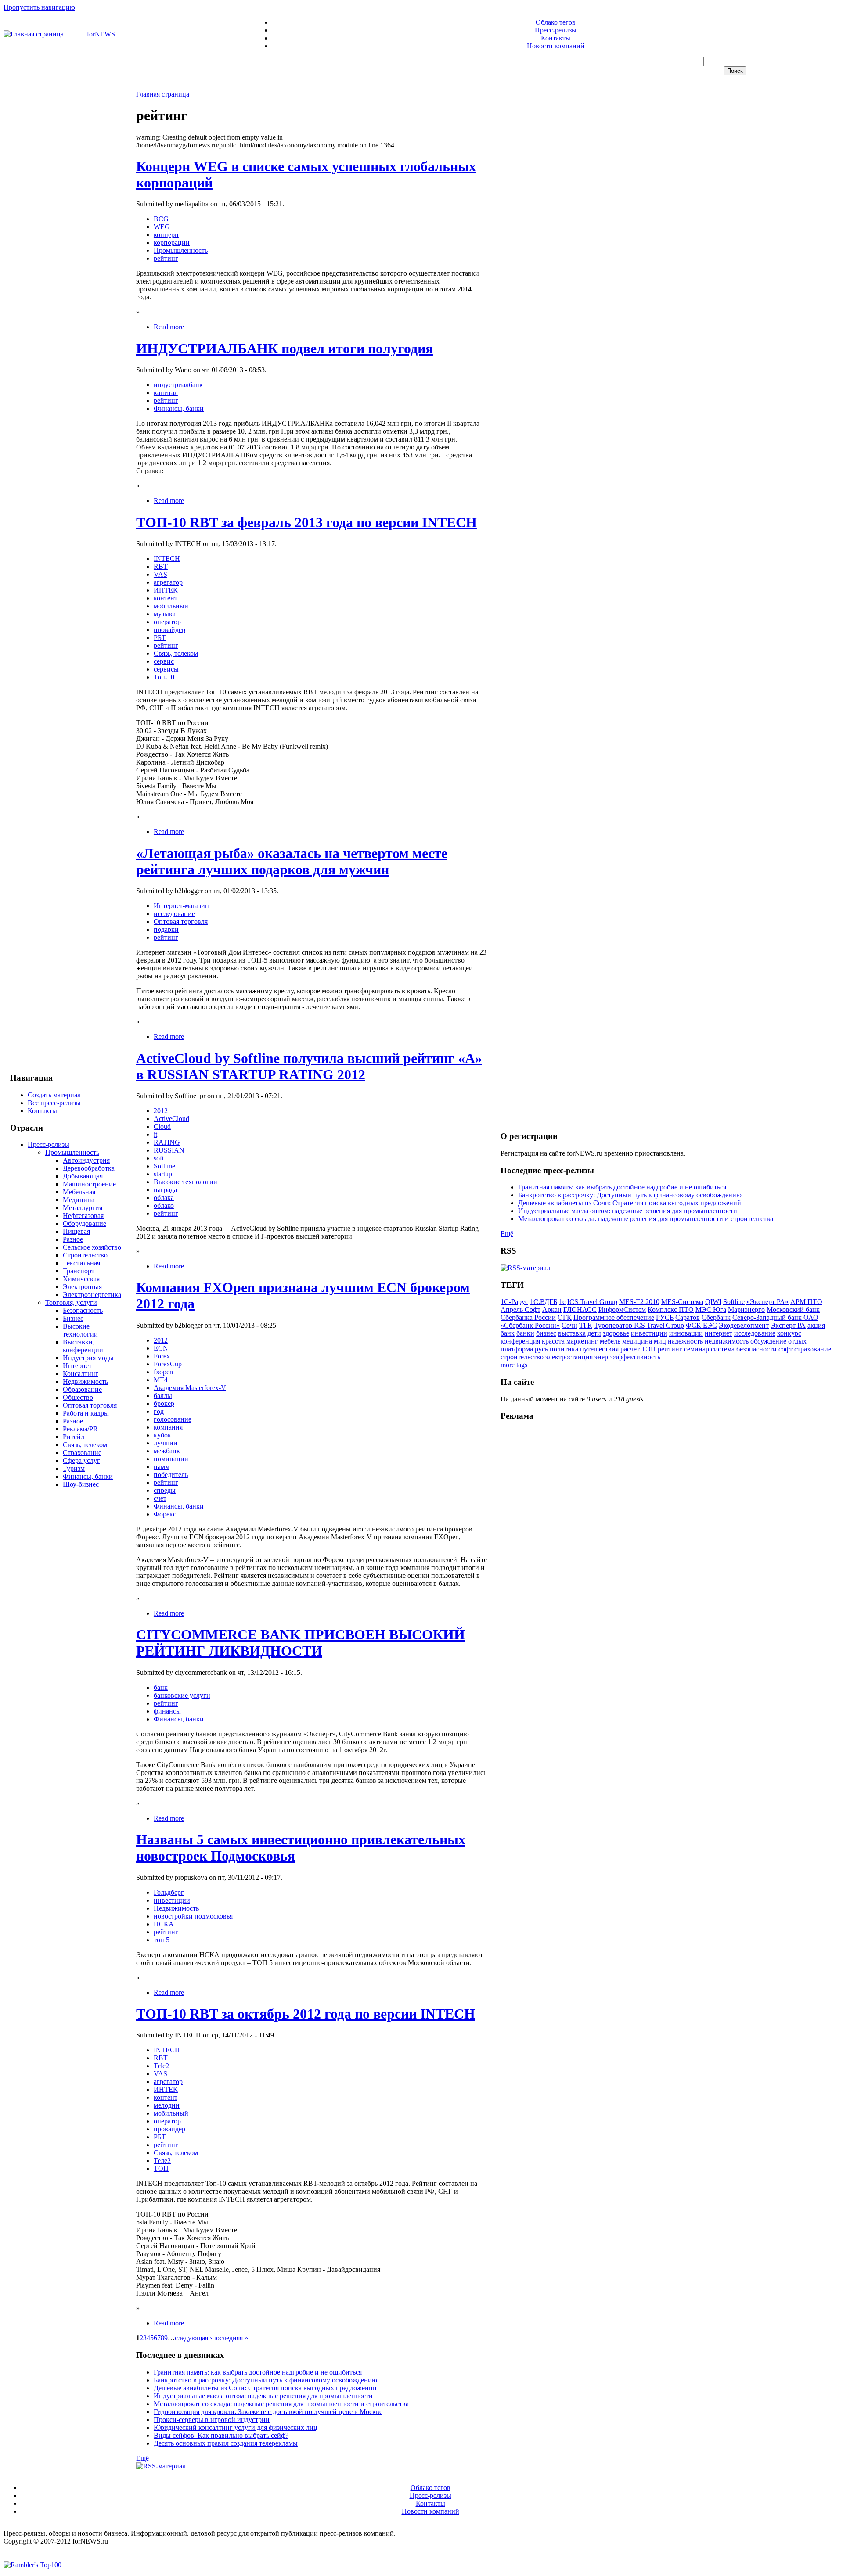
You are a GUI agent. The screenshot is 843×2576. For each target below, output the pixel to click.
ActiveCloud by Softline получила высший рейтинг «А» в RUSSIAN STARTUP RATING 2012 (309, 1066)
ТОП (161, 2168)
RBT (161, 566)
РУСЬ (665, 1317)
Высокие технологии (80, 1330)
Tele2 (161, 2066)
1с (562, 1302)
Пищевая (76, 1231)
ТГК (586, 1325)
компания (168, 1427)
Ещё (142, 2458)
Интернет (77, 1366)
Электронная (82, 1287)
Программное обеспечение (614, 1317)
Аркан (552, 1310)
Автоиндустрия (86, 1160)
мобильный (171, 606)
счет (160, 1498)
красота (553, 1341)
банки (525, 1333)
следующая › (193, 2338)
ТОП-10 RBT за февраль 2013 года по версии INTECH (306, 522)
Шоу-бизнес (81, 1484)
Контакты (556, 38)
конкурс (789, 1333)
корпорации (172, 243)
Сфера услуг (81, 1460)
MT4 (161, 1380)
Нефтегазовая (83, 1216)
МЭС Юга (711, 1310)
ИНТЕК (166, 590)
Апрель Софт (521, 1310)
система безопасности (744, 1349)
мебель (610, 1341)
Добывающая (83, 1176)
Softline (164, 1166)
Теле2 (162, 2161)
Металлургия (83, 1208)
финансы (167, 1711)
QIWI (713, 1302)
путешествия (599, 1349)
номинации (171, 1459)
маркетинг (582, 1341)
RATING (167, 1142)
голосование (173, 1419)
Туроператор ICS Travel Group (639, 1325)
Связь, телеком (85, 1445)
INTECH (167, 559)
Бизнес (73, 1318)
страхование (813, 1349)
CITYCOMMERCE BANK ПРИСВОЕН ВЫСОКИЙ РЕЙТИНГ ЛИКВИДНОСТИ (301, 1643)
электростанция (569, 1357)
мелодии (167, 2105)
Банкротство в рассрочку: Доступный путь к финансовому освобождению (265, 2380)
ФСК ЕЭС (701, 1325)
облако (164, 1205)
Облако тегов (556, 22)
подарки (166, 929)
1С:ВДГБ (544, 1302)
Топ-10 (164, 677)
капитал (166, 393)
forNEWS (101, 34)
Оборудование (85, 1223)
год (159, 1411)
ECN (161, 1348)
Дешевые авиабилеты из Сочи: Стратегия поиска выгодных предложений (265, 2388)
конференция (520, 1341)
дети (594, 1333)
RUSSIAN (169, 1150)
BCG (161, 219)
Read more (169, 327)
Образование (82, 1389)
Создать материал (54, 1095)
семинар (697, 1349)
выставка (572, 1333)
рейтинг (166, 258)
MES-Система (682, 1302)
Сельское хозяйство (92, 1247)
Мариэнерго (746, 1310)
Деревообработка (89, 1168)
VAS (160, 574)
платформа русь (524, 1349)
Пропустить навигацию (39, 7)
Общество (78, 1397)
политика (564, 1349)
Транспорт (79, 1271)
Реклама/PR (80, 1429)
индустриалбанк (178, 385)
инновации (686, 1333)
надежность (685, 1341)
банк (161, 1687)
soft (159, 1158)
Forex (162, 1356)
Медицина (79, 1200)
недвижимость (727, 1341)
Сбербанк (716, 1317)
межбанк (167, 1451)
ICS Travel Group (592, 1302)
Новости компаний (556, 46)
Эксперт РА (788, 1325)
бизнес (546, 1333)
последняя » (230, 2338)
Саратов (688, 1317)
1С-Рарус (514, 1302)
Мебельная (79, 1192)
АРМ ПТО (806, 1302)
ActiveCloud (171, 1119)
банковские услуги (182, 1695)
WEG (162, 227)
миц (660, 1341)
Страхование (82, 1453)
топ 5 (162, 1940)
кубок (162, 1435)
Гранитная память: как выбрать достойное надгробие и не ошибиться (258, 2372)
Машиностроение (89, 1184)
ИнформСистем (622, 1310)
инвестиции (172, 1900)
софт (785, 1349)
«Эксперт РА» (767, 1302)
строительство (522, 1357)
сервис (164, 661)
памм (162, 1467)
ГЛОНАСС (580, 1310)
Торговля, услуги (71, 1302)
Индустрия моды (88, 1358)
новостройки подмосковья (193, 1916)
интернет (719, 1333)
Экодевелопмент (744, 1325)
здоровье (616, 1333)
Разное (73, 1239)
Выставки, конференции (83, 1346)
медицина (637, 1341)
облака (164, 1198)
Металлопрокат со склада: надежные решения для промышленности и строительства (281, 2404)
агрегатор (168, 582)
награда (165, 1190)
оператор (167, 622)
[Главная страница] (34, 34)
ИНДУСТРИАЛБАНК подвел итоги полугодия (285, 348)
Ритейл (74, 1437)
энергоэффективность (627, 1357)
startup (163, 1174)
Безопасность (83, 1310)
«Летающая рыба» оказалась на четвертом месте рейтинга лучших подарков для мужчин (292, 861)
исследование (174, 914)
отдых (797, 1341)
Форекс (165, 1514)
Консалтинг (81, 1374)
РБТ (160, 638)
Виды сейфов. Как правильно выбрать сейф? (221, 2435)
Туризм (74, 1468)
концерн (166, 235)
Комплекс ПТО (671, 1310)
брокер (164, 1403)
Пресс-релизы (556, 30)
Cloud (162, 1126)
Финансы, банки (88, 1476)
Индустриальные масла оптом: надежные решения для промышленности (263, 2396)
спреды (165, 1490)
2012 (161, 1111)
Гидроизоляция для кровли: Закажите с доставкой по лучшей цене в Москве (268, 2412)
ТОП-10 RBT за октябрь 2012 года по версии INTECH (306, 2014)
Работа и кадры (86, 1413)
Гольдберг (169, 1892)
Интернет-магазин (181, 906)
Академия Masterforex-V (190, 1388)
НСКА (164, 1924)
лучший (166, 1443)
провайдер (169, 630)
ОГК (565, 1317)
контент (166, 598)
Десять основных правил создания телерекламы (226, 2443)
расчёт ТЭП (638, 1349)
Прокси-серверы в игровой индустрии (212, 2420)
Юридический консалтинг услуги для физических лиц (236, 2427)
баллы (163, 1396)
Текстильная (81, 1263)
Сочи (569, 1325)
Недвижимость (85, 1381)
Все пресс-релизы (54, 1103)
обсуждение (768, 1341)
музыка (165, 614)
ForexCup (168, 1364)
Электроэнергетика (92, 1295)
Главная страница (163, 94)
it (155, 1134)
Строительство (85, 1255)
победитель (171, 1475)
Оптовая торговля (90, 1405)
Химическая (81, 1279)
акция (816, 1325)
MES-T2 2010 (639, 1302)
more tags (514, 1365)
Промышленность (72, 1152)
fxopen (163, 1372)
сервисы (166, 669)
